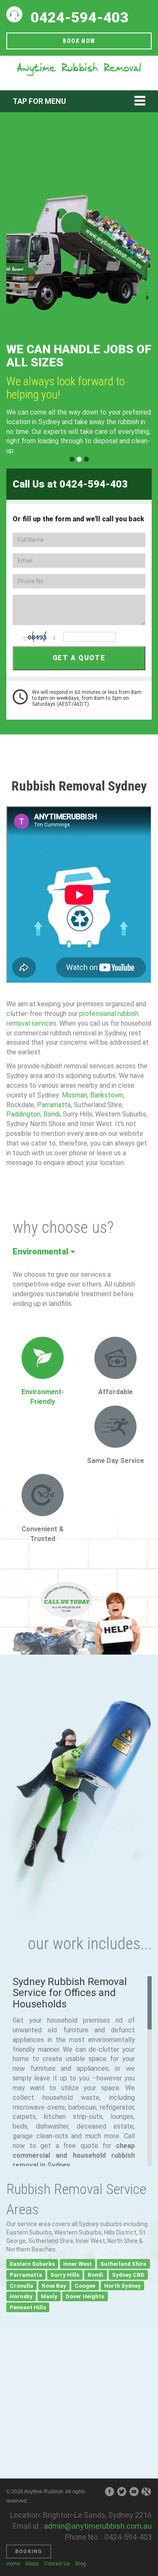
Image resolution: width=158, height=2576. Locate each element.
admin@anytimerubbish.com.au (98, 2526)
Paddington (23, 1114)
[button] (17, 298)
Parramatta (54, 1105)
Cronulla (21, 2285)
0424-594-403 (80, 17)
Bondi (52, 1114)
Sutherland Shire (123, 2264)
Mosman (75, 1095)
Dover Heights (85, 2296)
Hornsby (21, 2296)
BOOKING (29, 2552)
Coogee (85, 2285)
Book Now (79, 41)
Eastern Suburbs (32, 2264)
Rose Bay (54, 2285)
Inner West (78, 2264)
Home (13, 2564)
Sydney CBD (128, 2275)
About (32, 2564)
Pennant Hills (28, 2307)
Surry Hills (65, 2275)
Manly (49, 2296)
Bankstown (107, 1095)
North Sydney (122, 2285)
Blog (81, 2564)
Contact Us (57, 2564)
